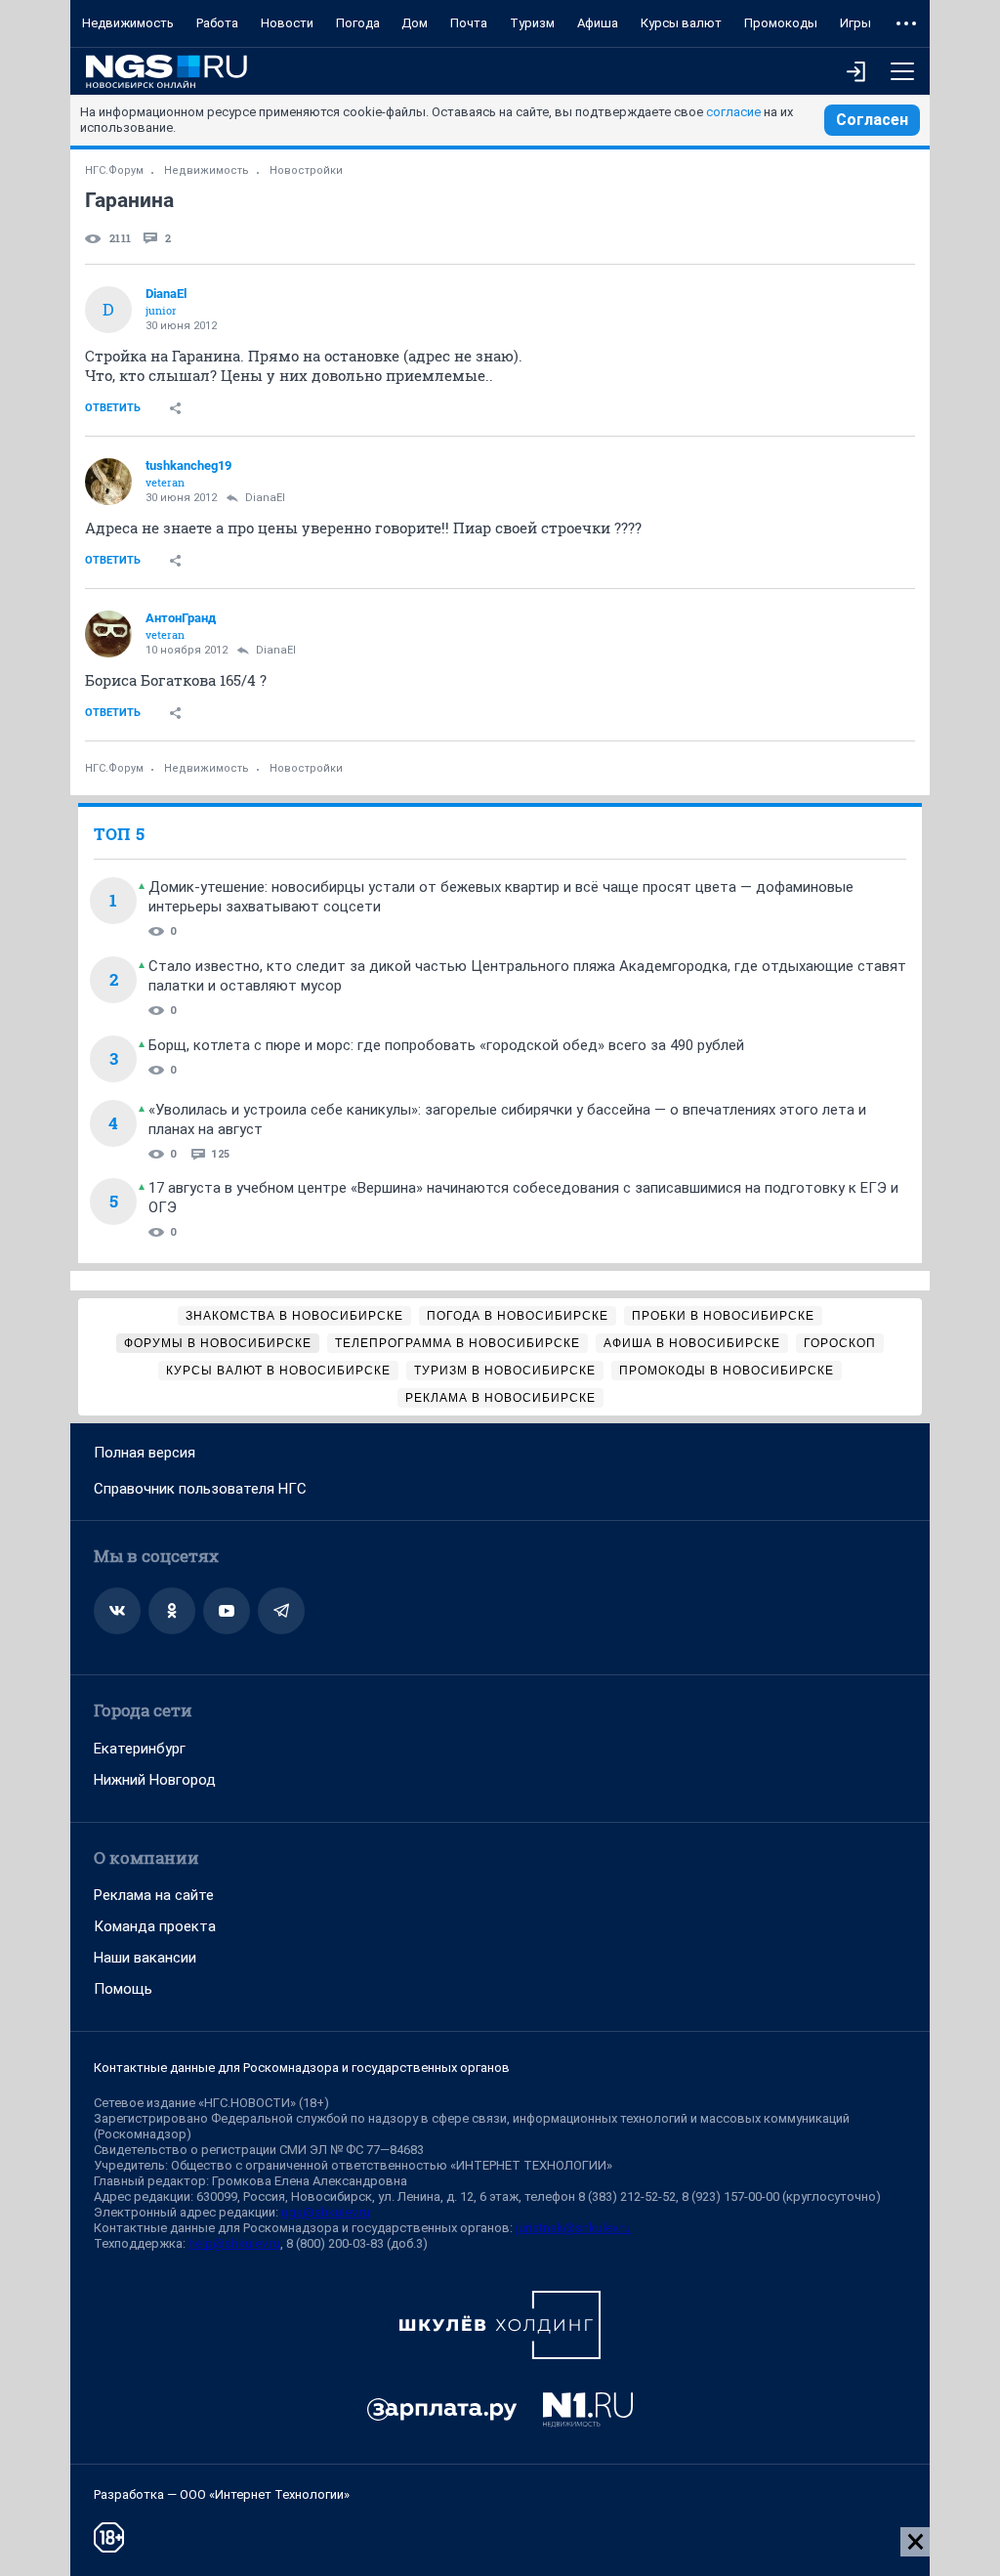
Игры (855, 23)
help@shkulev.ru (234, 2243)
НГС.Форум (114, 170)
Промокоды (781, 23)
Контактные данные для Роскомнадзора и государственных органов (302, 2068)
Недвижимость (128, 23)
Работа (217, 23)
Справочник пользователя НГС (200, 1489)
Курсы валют (681, 23)
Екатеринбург (140, 1749)
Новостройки (306, 170)
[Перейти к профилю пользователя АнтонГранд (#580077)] (108, 634)
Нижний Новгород (155, 1780)
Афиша (598, 23)
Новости (287, 23)
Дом (415, 23)
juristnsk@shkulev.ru (573, 2228)
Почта (469, 23)
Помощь (123, 1989)
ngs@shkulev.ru (326, 2212)
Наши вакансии (145, 1958)
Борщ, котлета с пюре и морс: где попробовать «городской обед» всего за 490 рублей (446, 1045)
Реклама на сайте (154, 1895)
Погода (358, 23)
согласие (733, 112)
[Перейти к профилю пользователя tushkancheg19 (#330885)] (108, 482)
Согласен (872, 120)
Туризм (532, 23)
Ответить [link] (113, 408)
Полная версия (145, 1453)
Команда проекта (155, 1926)
